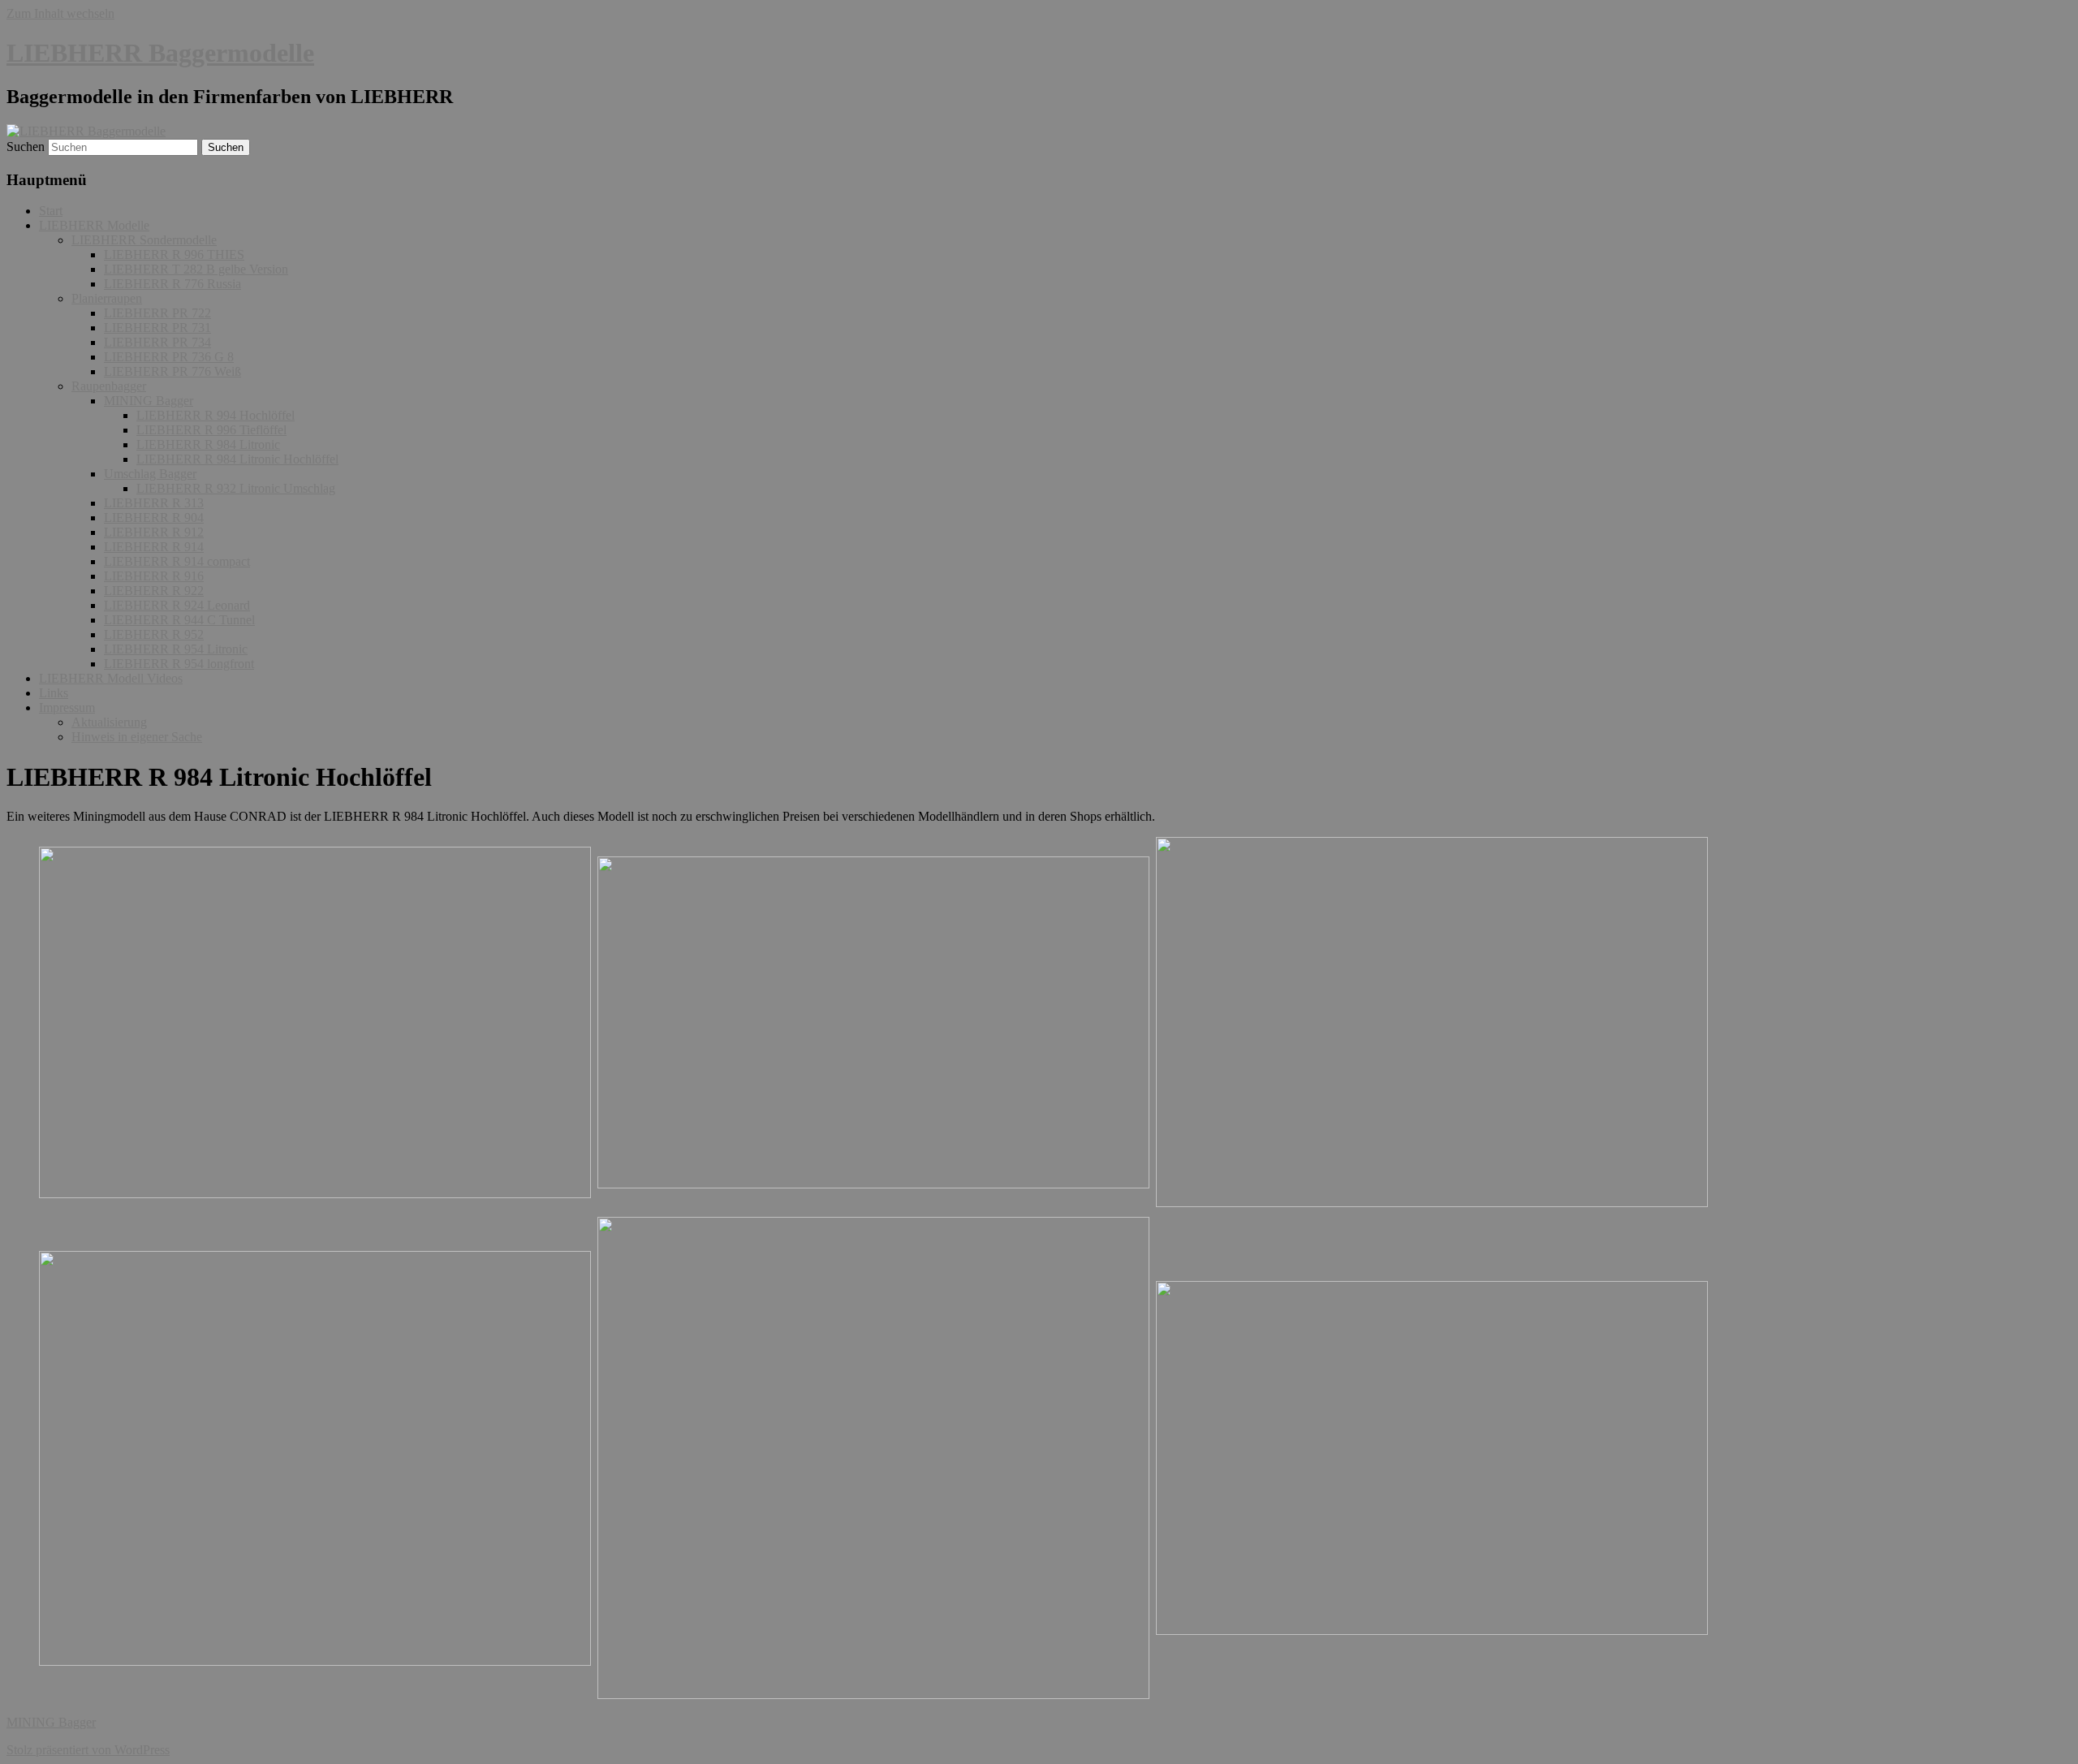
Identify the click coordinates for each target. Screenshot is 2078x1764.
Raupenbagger (109, 386)
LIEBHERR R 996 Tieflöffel (211, 430)
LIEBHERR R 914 (154, 547)
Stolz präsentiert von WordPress (88, 1750)
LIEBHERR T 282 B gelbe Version (196, 269)
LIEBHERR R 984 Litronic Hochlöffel (237, 459)
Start (51, 211)
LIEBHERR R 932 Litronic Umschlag (236, 488)
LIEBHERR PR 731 (157, 328)
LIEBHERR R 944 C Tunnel (179, 620)
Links (54, 693)
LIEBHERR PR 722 (157, 313)
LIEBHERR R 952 (154, 634)
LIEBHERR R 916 (154, 576)
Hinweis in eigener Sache (137, 737)
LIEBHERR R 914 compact (177, 561)
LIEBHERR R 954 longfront (179, 664)
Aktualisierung (109, 722)
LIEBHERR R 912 (154, 532)
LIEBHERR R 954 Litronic (176, 649)
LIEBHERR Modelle (94, 225)
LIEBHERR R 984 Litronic (208, 444)
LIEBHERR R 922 (154, 591)
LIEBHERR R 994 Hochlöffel (216, 415)
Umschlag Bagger (150, 474)
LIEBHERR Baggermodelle (160, 53)
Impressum (67, 707)
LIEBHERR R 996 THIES (174, 254)
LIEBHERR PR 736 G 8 (169, 357)
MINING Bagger (149, 401)
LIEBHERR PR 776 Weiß (172, 371)
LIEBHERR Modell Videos (111, 678)
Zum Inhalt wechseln (60, 13)
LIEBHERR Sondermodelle (144, 240)
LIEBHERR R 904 (154, 518)
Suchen (26, 147)
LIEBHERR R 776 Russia (172, 284)
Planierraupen (107, 298)
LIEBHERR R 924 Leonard (177, 605)
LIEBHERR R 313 (154, 503)
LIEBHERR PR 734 (157, 342)
